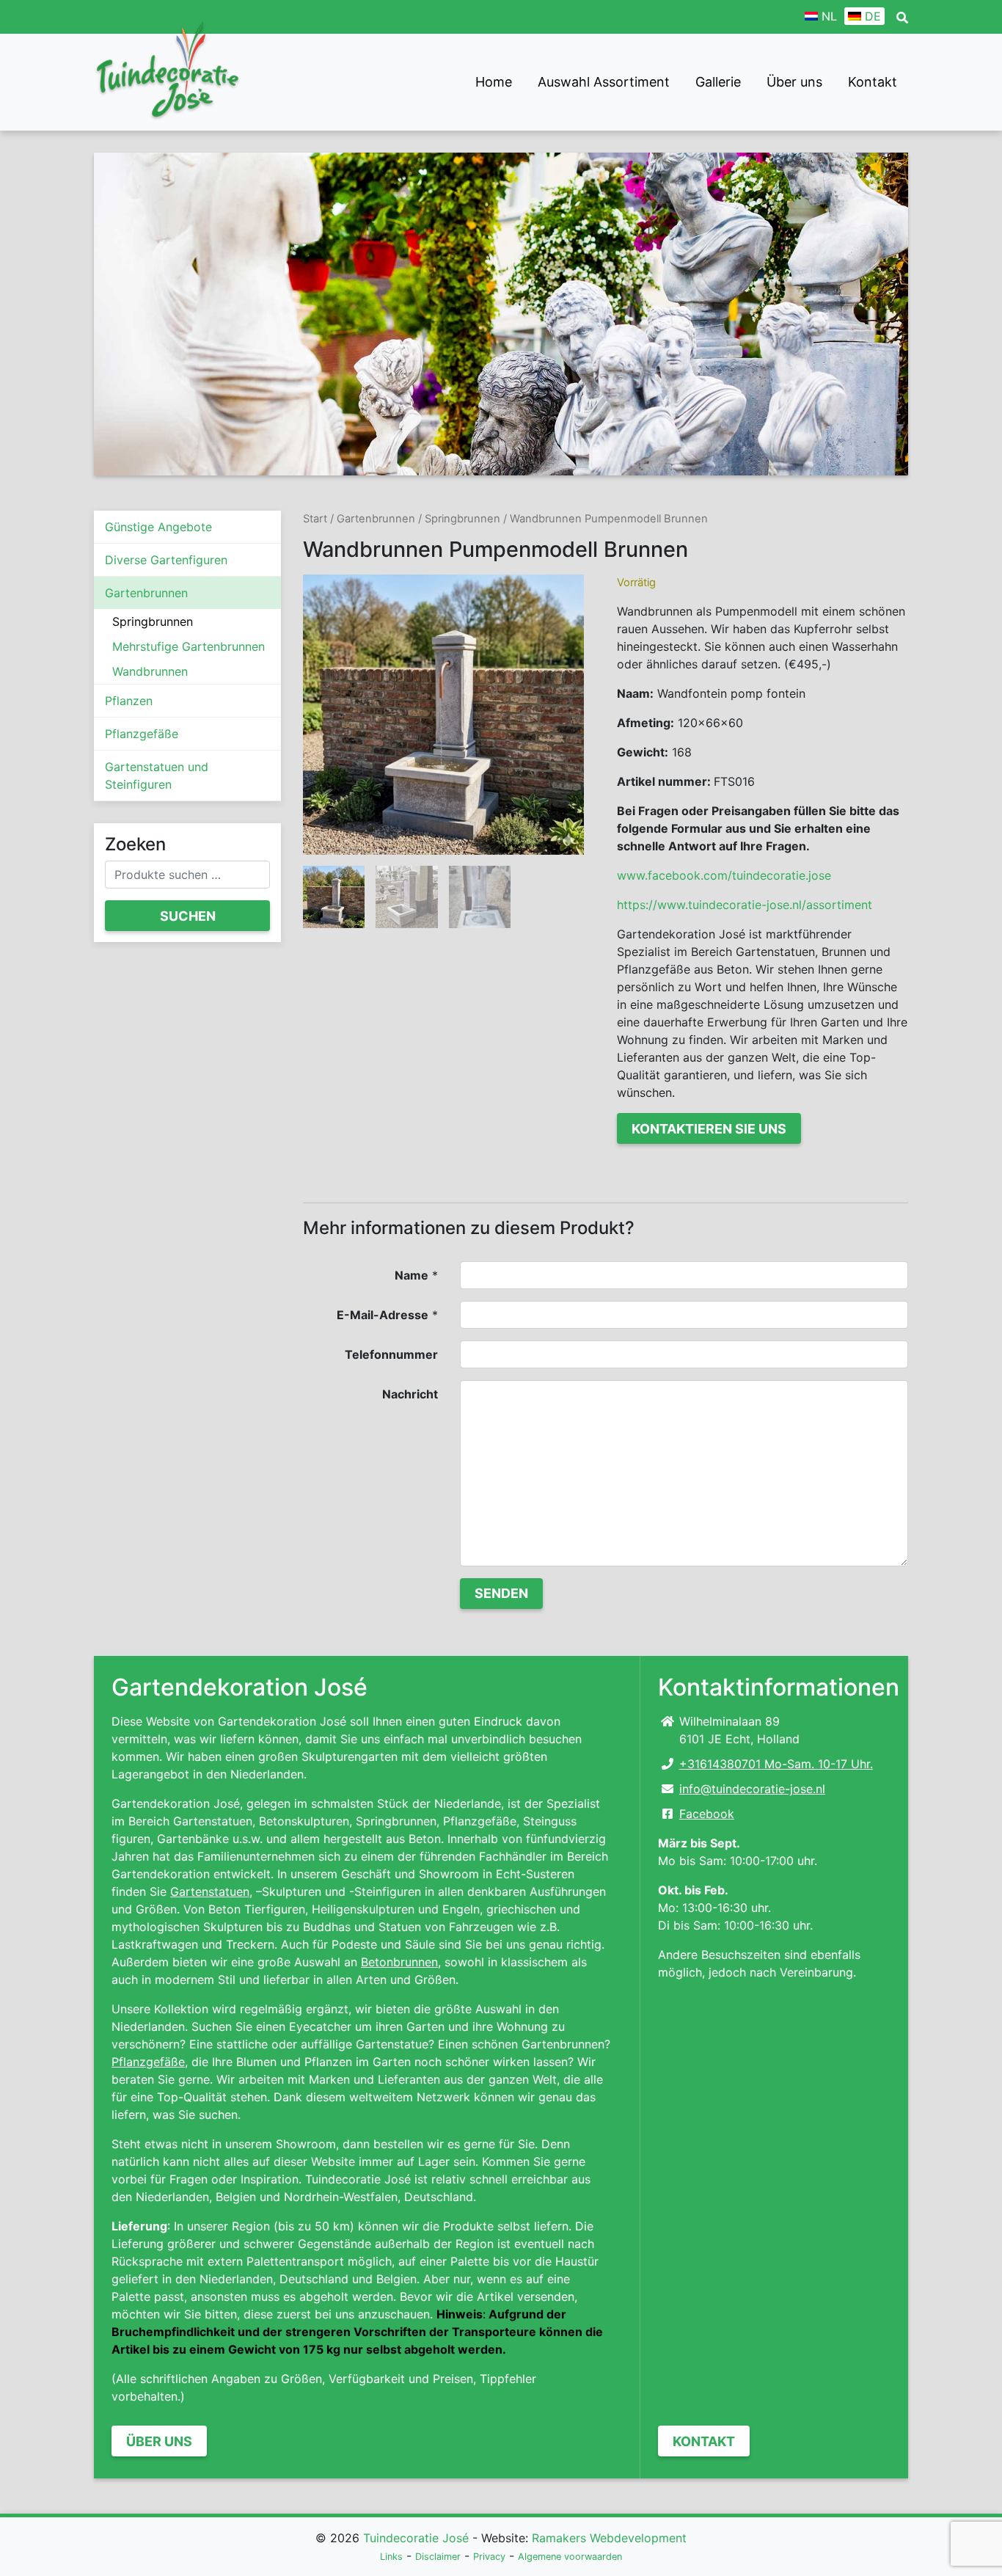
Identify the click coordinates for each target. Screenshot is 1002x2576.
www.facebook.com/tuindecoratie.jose (724, 875)
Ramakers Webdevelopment (609, 2538)
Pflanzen (129, 701)
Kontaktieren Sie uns (709, 1129)
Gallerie (718, 82)
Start (315, 519)
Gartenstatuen (210, 1891)
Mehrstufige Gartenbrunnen (189, 646)
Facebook (707, 1814)
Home (494, 82)
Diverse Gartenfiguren (166, 560)
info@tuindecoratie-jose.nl (752, 1789)
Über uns (794, 82)
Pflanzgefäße (142, 734)
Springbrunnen (153, 621)
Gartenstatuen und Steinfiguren (157, 776)
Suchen (188, 916)
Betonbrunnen (399, 1962)
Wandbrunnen (150, 671)
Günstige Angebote (158, 527)
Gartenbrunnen (146, 593)
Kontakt (873, 82)
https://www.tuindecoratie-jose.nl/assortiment (745, 905)
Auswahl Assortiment (604, 82)
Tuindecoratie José (416, 2538)
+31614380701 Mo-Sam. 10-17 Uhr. (776, 1764)
